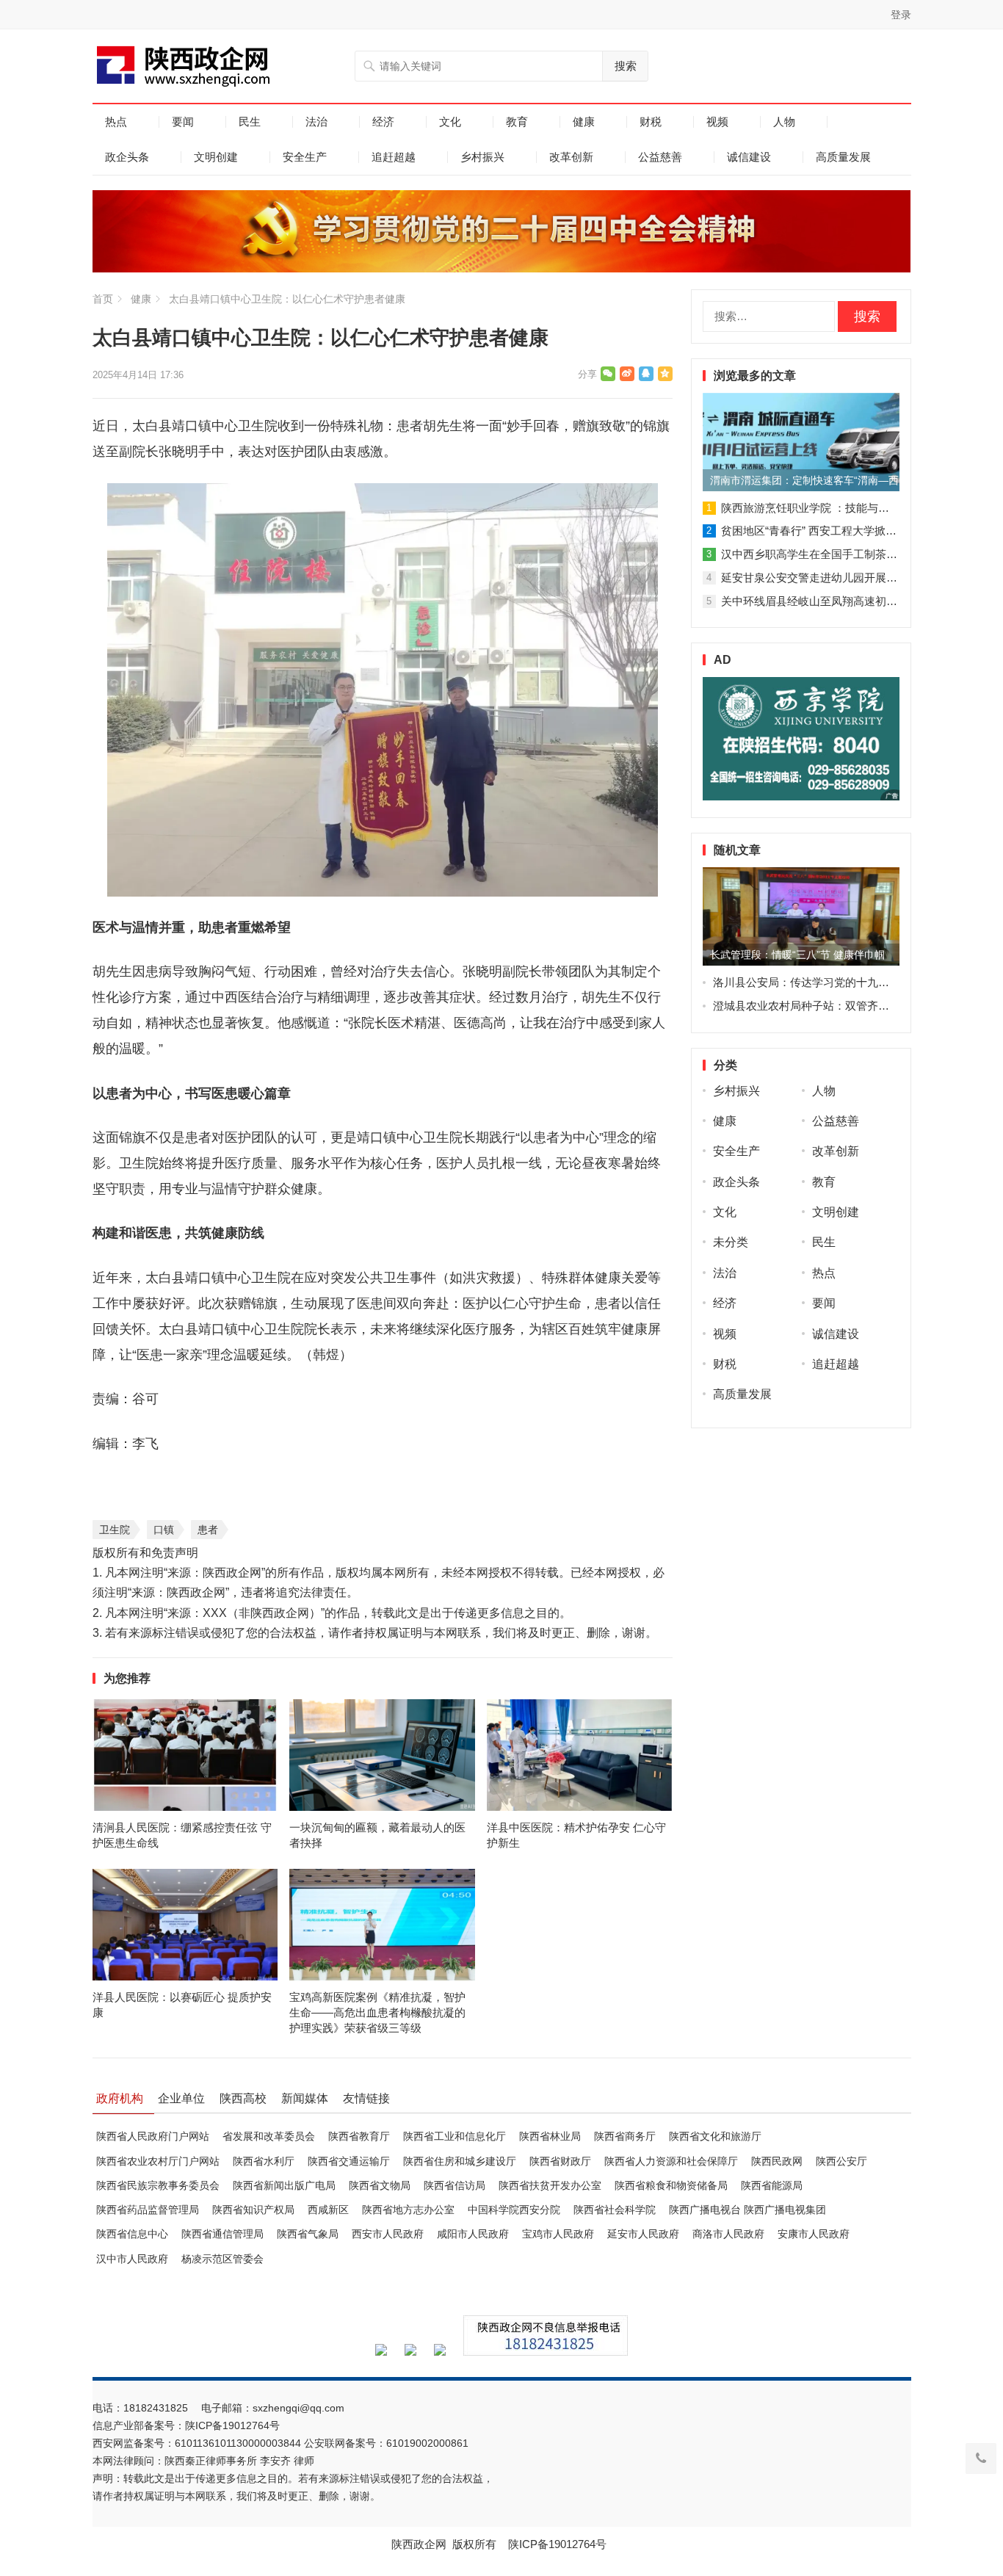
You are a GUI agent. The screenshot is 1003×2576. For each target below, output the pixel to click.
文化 (450, 122)
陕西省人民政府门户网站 (153, 2136)
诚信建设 (749, 157)
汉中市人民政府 (132, 2259)
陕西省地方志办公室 (408, 2210)
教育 (517, 122)
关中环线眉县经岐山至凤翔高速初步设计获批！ (837, 601)
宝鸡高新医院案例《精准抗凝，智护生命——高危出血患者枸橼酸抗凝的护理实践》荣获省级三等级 (377, 2012)
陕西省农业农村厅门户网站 (158, 2161)
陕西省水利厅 (264, 2161)
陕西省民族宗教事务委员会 (158, 2185)
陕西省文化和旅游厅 (715, 2136)
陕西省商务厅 (625, 2136)
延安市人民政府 (643, 2234)
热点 (116, 122)
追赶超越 (394, 157)
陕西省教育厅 (359, 2136)
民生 (250, 122)
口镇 (164, 1530)
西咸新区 (328, 2210)
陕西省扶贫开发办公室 (550, 2185)
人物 (784, 122)
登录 (901, 15)
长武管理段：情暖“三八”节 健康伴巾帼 (797, 955)
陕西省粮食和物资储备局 (671, 2185)
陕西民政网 (777, 2161)
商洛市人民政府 (728, 2234)
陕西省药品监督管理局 (148, 2210)
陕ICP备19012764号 (234, 2425)
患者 (208, 1530)
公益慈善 (660, 157)
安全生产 (305, 157)
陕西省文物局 (380, 2185)
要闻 (183, 122)
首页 (103, 299)
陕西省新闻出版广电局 (284, 2185)
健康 (584, 122)
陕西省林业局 (550, 2136)
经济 (383, 122)
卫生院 (115, 1530)
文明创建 (216, 157)
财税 (651, 122)
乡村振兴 (482, 157)
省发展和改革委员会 (269, 2136)
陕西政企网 (419, 2544)
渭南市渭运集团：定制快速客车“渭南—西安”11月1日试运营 (805, 480)
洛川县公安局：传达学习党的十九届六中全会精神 (834, 982)
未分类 (731, 1242)
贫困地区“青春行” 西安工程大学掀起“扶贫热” (829, 531)
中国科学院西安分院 (514, 2210)
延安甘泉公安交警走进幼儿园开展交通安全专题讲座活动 (859, 578)
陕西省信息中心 (132, 2234)
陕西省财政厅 (560, 2161)
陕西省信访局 (455, 2185)
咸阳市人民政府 (473, 2234)
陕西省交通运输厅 (349, 2161)
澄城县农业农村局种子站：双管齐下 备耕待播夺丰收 (841, 1006)
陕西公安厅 (841, 2161)
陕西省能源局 (772, 2185)
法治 (316, 122)
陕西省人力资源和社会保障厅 (671, 2161)
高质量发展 (843, 157)
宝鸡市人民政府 (558, 2234)
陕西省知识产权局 (253, 2210)
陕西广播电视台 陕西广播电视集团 (747, 2210)
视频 (717, 122)
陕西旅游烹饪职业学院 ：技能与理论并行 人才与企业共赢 (862, 508)
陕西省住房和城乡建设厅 (460, 2161)
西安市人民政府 (388, 2234)
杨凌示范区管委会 (222, 2259)
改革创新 (571, 157)
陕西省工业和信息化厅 (455, 2136)
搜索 (626, 66)
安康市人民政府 (814, 2234)
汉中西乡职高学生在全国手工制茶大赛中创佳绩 (837, 554)
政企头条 (127, 157)
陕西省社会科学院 (615, 2210)
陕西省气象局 (308, 2234)
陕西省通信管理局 (222, 2234)
